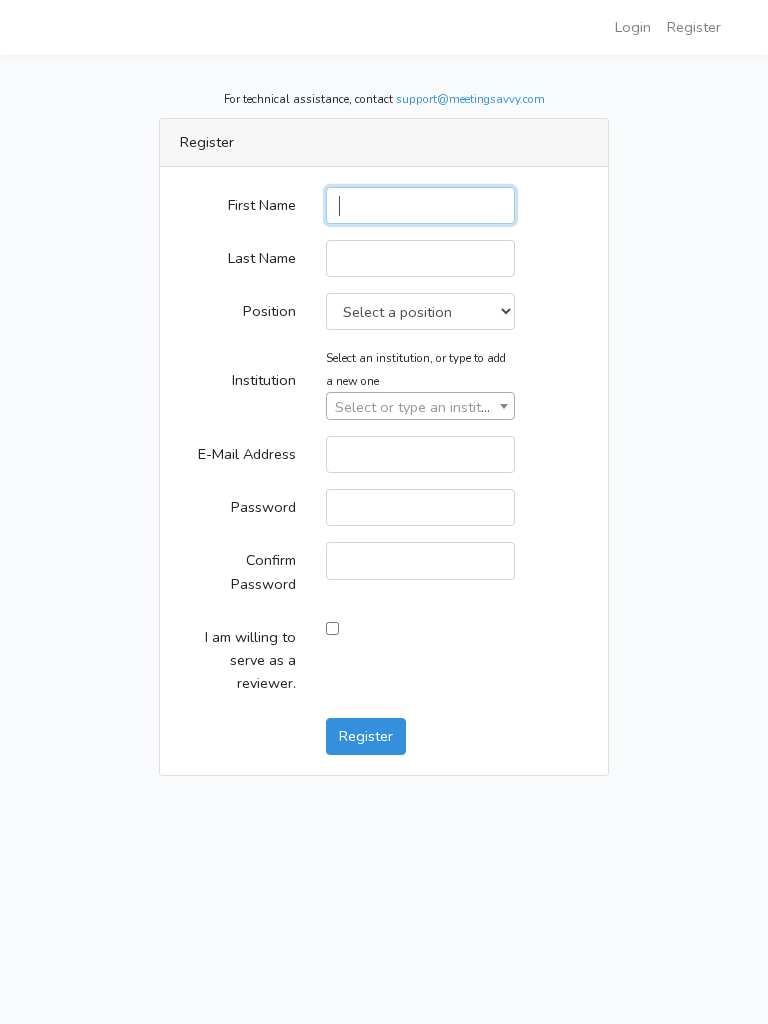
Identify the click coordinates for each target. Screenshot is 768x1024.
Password (263, 507)
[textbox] (420, 407)
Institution (264, 380)
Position (269, 311)
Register (694, 27)
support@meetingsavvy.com (470, 99)
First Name (262, 205)
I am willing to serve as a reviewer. (250, 660)
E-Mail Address (247, 454)
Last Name (262, 258)
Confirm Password (263, 571)
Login (633, 27)
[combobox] (420, 406)
